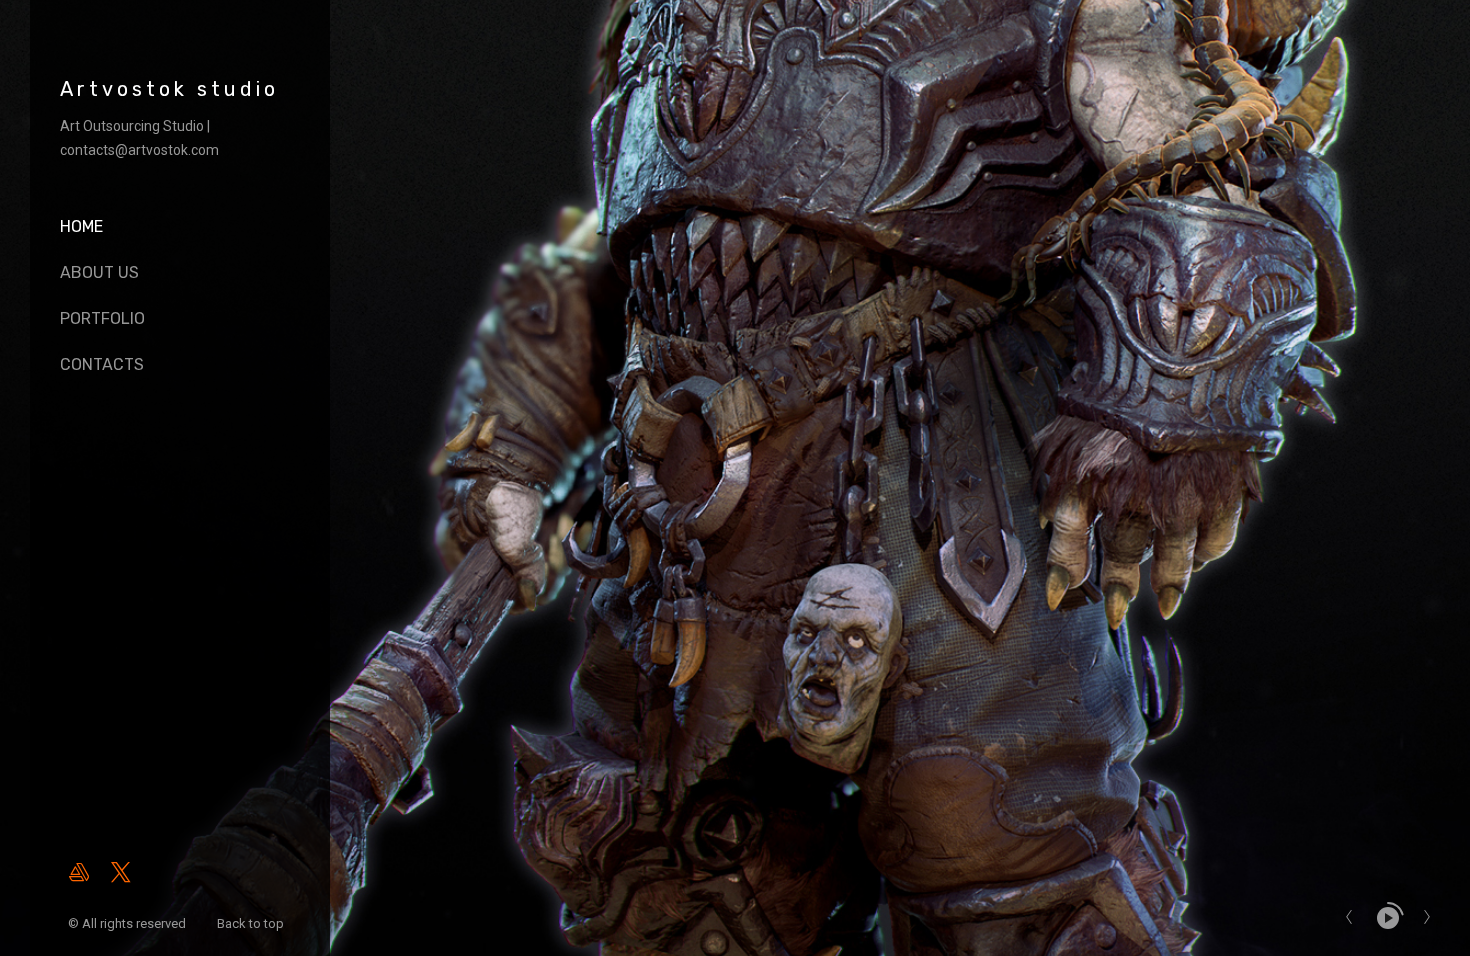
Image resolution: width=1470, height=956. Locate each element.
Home (81, 226)
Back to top (252, 923)
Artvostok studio (169, 89)
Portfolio (102, 318)
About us (99, 272)
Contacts (102, 364)
